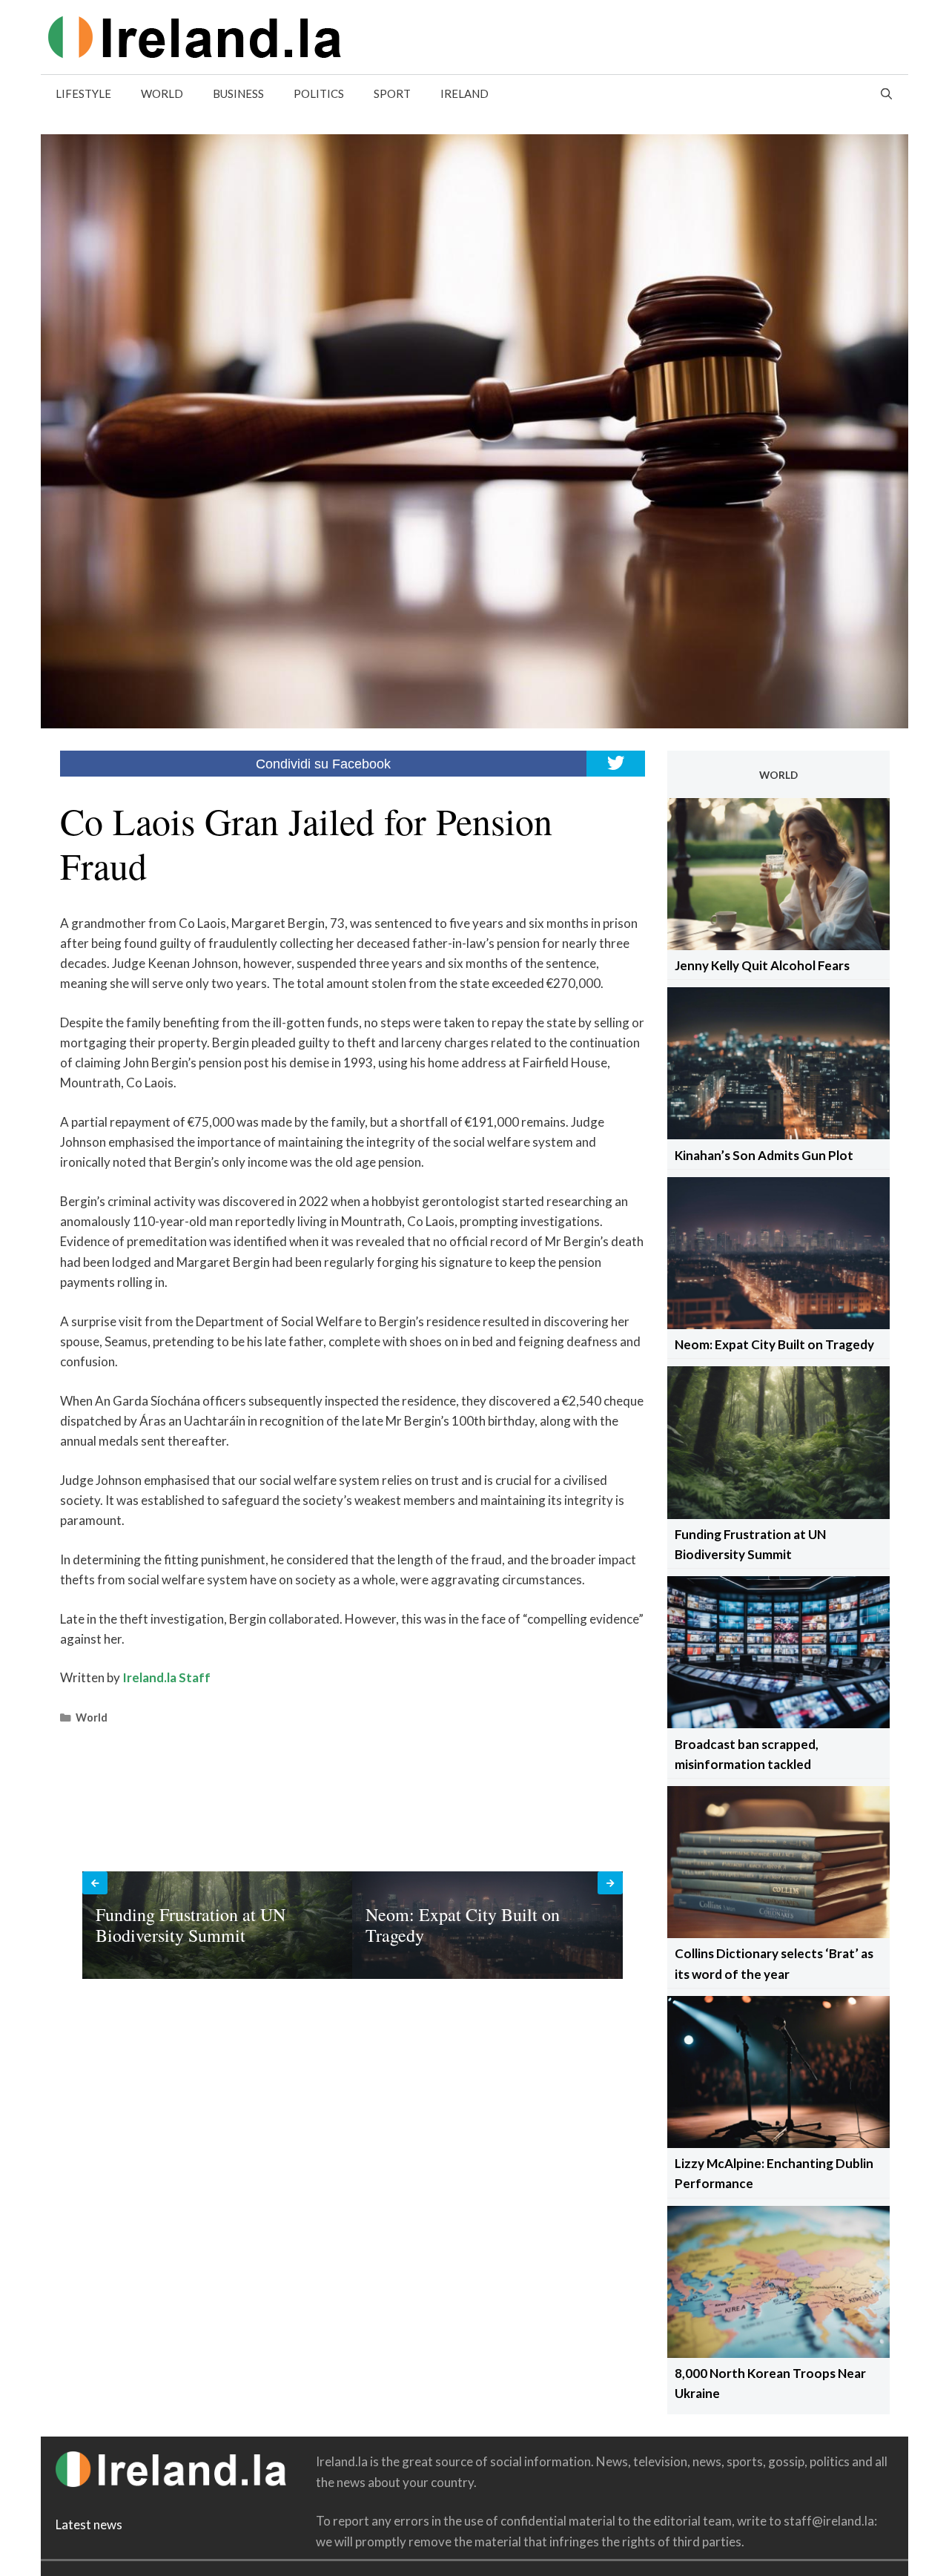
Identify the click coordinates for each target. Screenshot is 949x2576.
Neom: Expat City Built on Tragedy (774, 1344)
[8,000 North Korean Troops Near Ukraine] (778, 2353)
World (162, 93)
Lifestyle (83, 93)
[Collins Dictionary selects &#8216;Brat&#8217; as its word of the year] (778, 1933)
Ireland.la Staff (166, 1677)
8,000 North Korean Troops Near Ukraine (770, 2383)
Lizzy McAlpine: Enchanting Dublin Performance (774, 2173)
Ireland (464, 93)
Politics (319, 93)
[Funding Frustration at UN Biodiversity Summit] (778, 1514)
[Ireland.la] (195, 35)
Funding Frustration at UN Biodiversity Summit (750, 1544)
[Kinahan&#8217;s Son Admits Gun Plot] (778, 1134)
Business (238, 93)
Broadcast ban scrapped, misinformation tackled (747, 1754)
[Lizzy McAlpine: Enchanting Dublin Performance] (778, 2143)
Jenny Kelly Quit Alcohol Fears (762, 965)
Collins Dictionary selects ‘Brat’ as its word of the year (774, 1963)
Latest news (89, 2524)
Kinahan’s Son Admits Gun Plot (764, 1155)
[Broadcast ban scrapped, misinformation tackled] (778, 1723)
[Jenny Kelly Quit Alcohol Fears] (778, 945)
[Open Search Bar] (886, 93)
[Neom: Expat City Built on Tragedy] (778, 1324)
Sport (392, 93)
